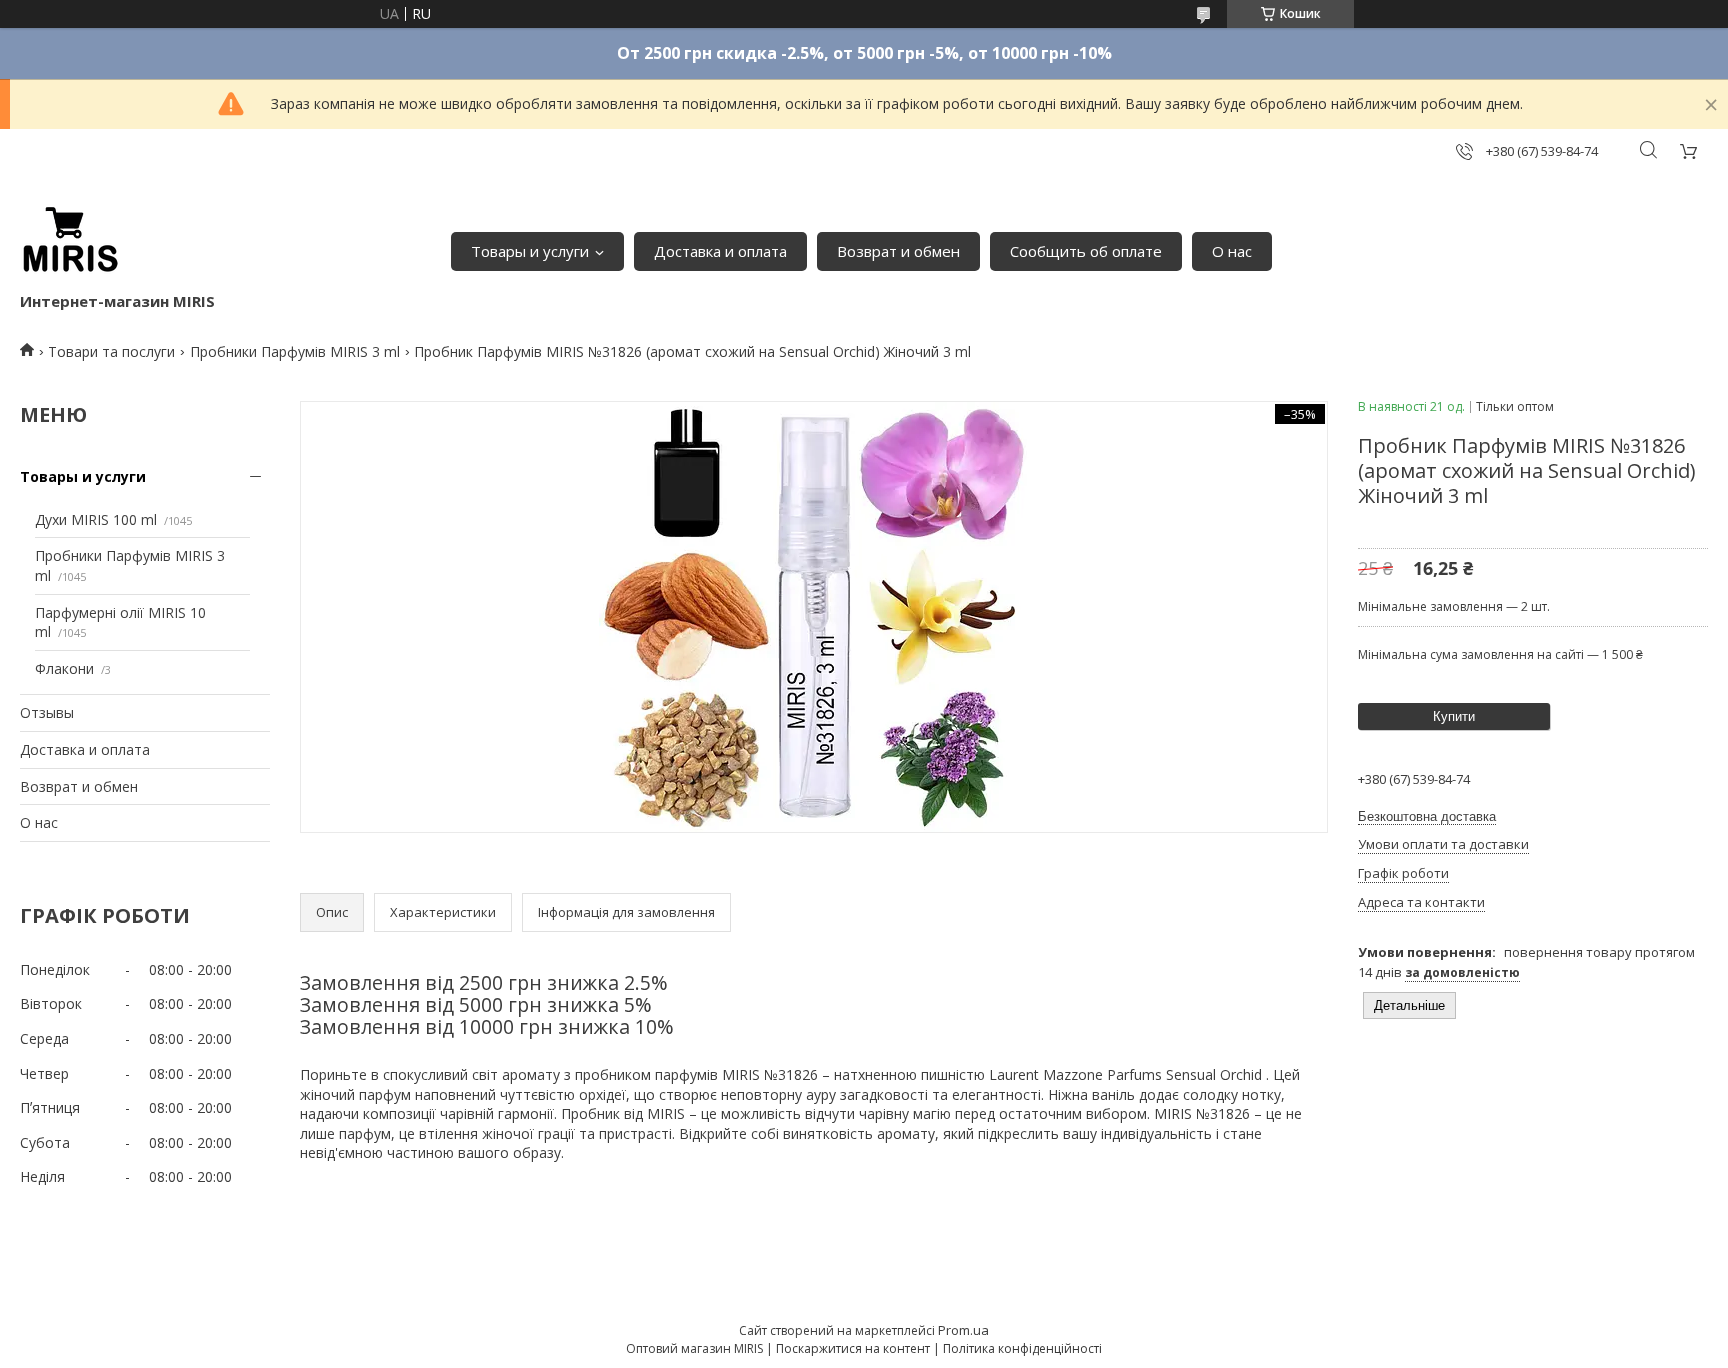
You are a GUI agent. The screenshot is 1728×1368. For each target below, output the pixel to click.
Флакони (64, 668)
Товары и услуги (530, 251)
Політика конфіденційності (1022, 1348)
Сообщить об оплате (1086, 251)
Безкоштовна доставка (1427, 816)
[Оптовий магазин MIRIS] (70, 241)
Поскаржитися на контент (853, 1348)
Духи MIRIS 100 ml (96, 519)
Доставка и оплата (720, 251)
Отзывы (47, 712)
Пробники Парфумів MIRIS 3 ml (295, 351)
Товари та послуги (111, 351)
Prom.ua (963, 1330)
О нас (1232, 251)
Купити (1454, 716)
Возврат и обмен (898, 251)
